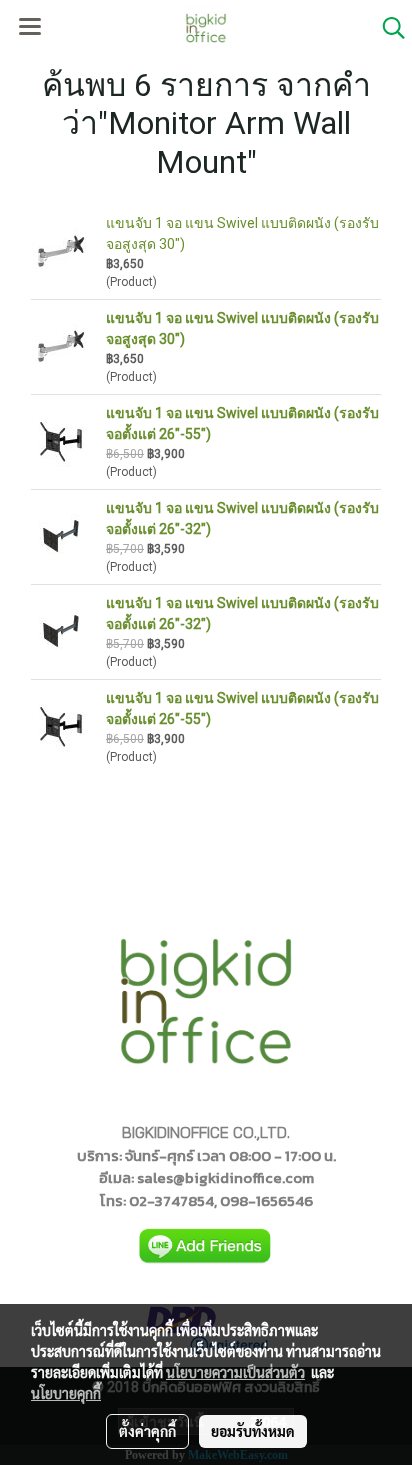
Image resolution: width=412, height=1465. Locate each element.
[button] (387, 28)
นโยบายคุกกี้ (66, 1393)
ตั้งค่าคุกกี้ (147, 1431)
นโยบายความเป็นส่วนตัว (235, 1372)
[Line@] (206, 1246)
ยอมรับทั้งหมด (253, 1431)
